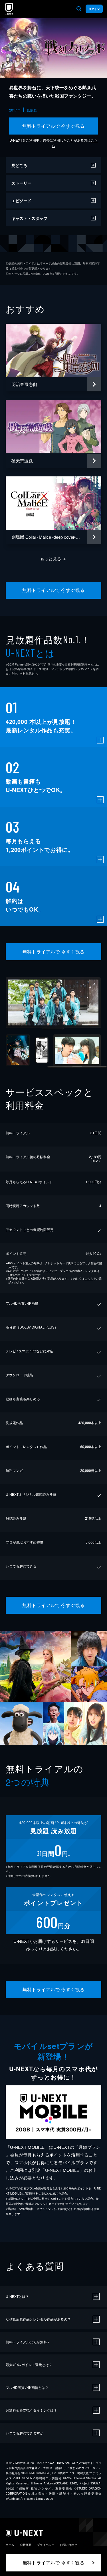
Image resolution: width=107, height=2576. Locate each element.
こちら (89, 1278)
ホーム (10, 2545)
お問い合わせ (68, 2545)
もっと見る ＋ (53, 559)
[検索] (79, 9)
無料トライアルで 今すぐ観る (53, 126)
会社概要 (26, 2545)
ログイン (94, 9)
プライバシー (46, 2545)
